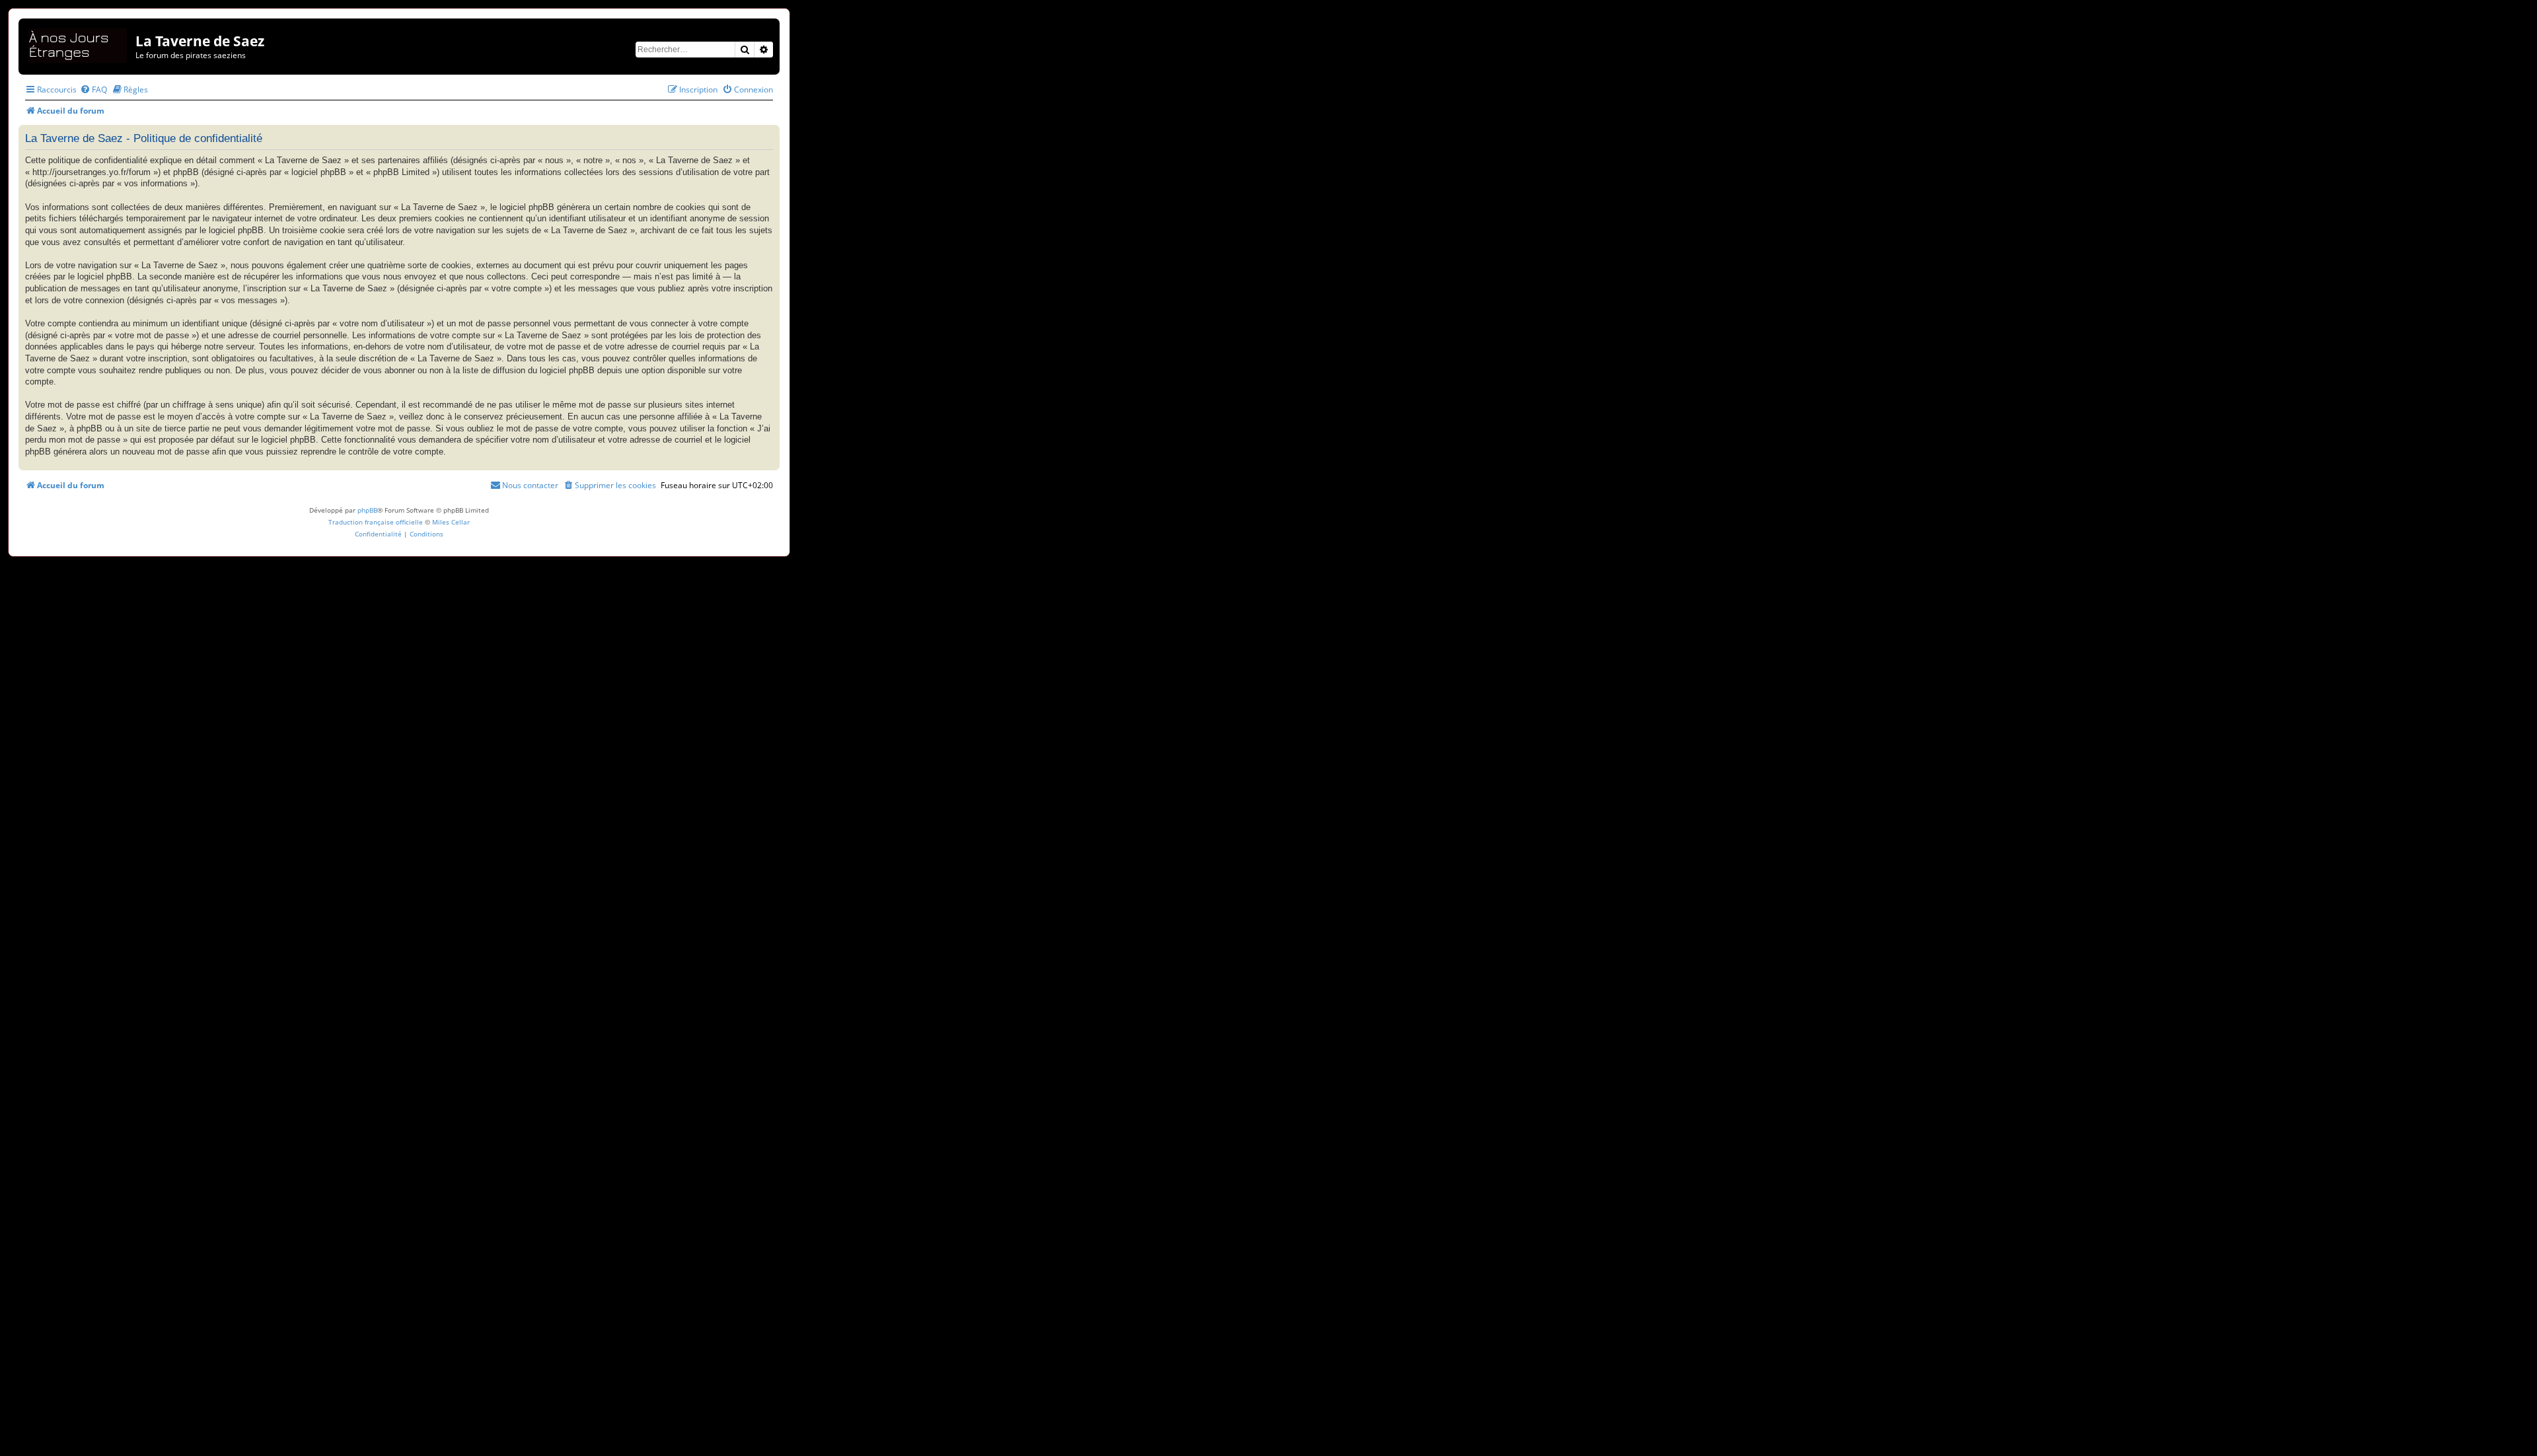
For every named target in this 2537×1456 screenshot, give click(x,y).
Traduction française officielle (376, 522)
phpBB (367, 510)
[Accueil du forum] (79, 43)
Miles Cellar (451, 522)
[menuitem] (93, 90)
